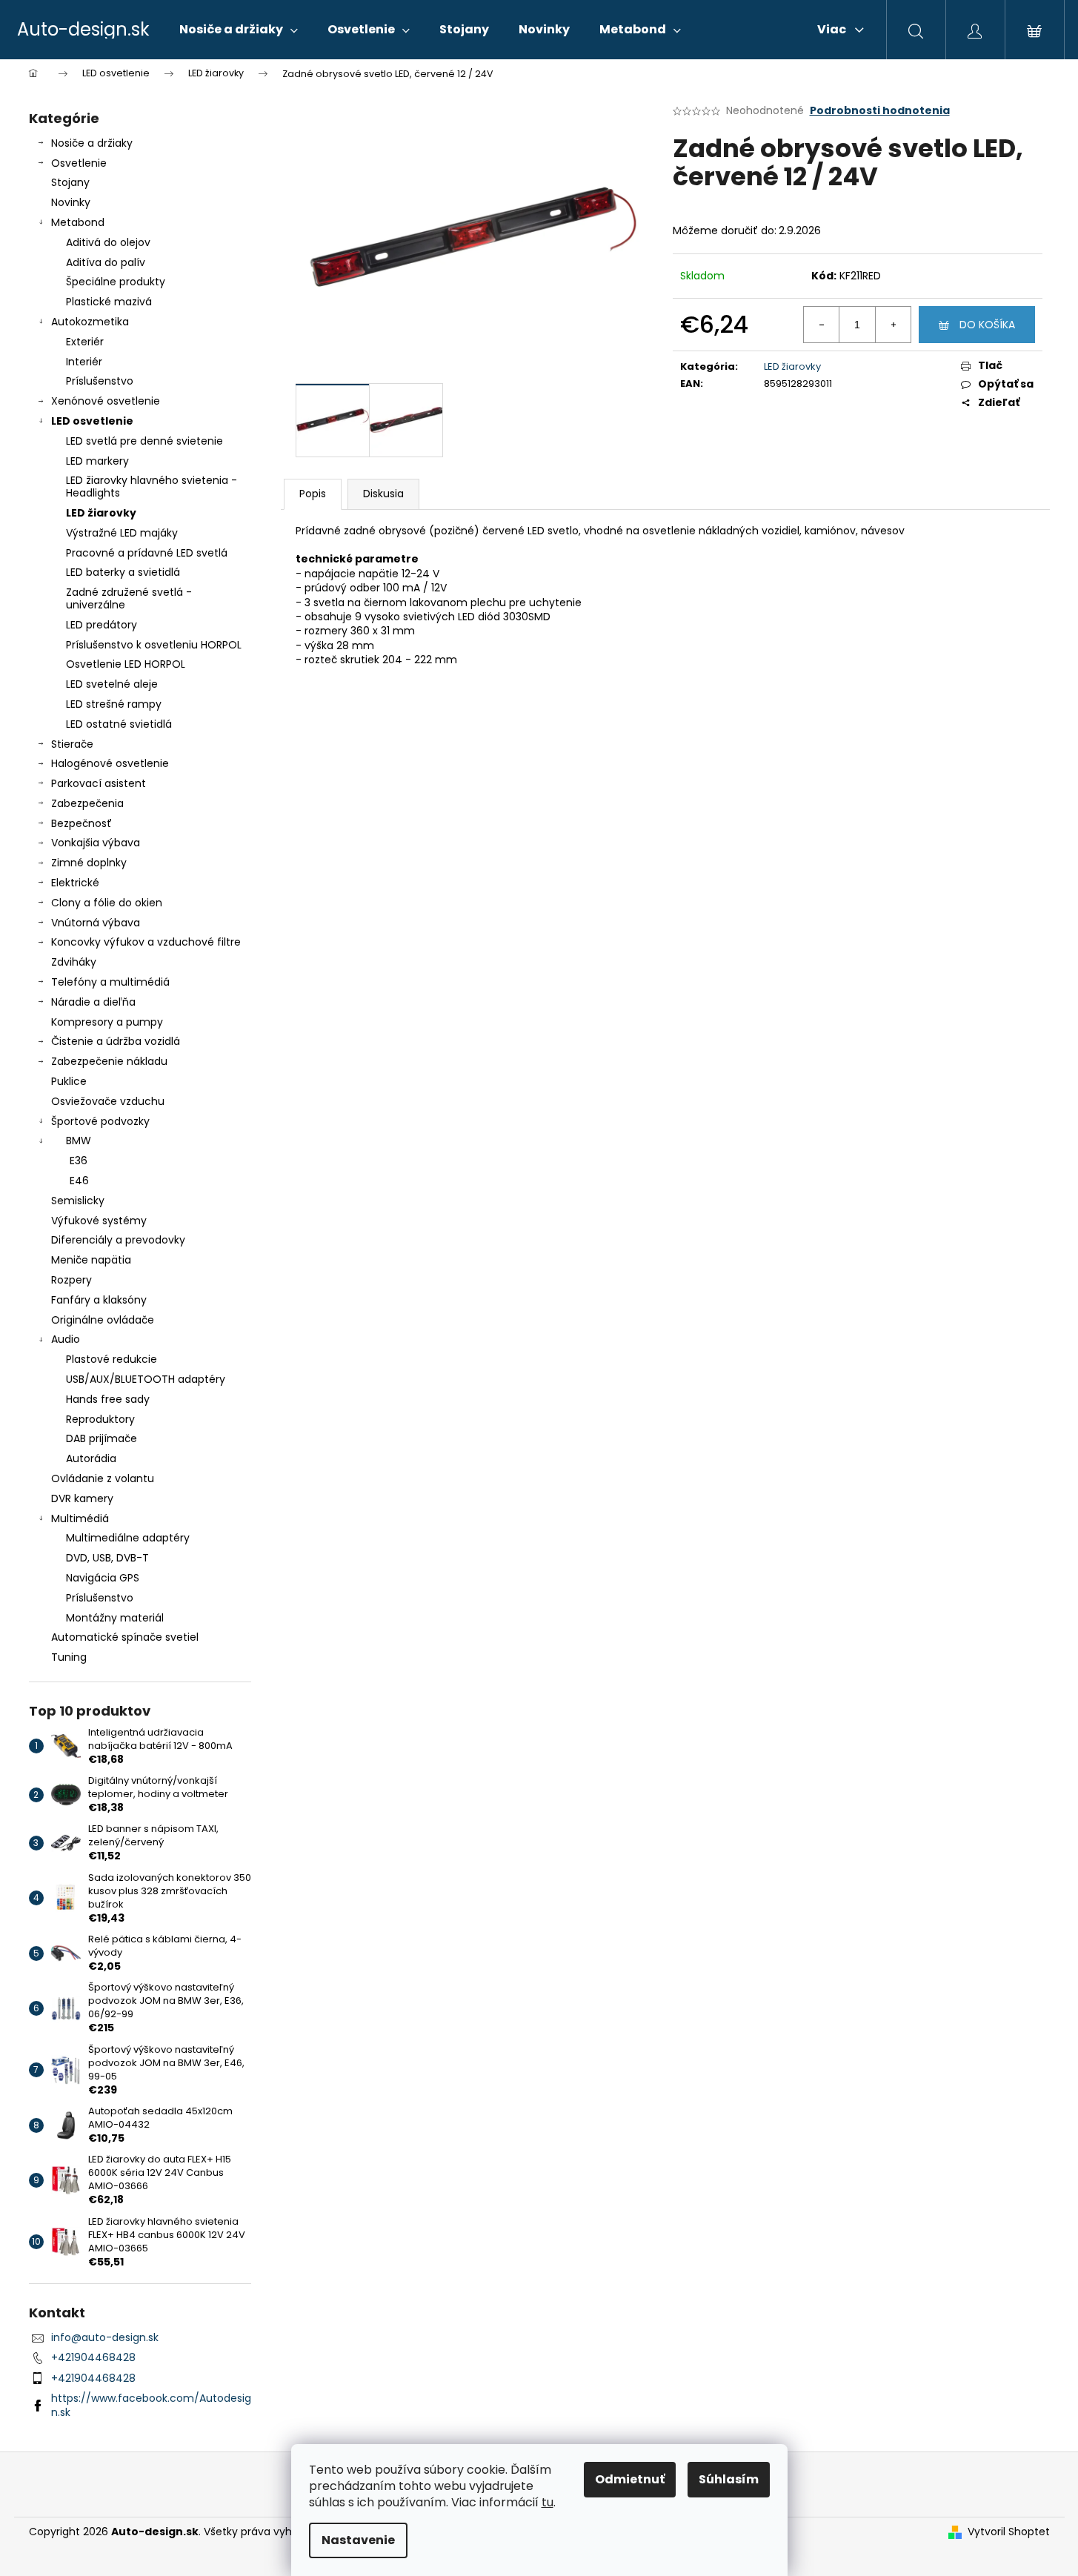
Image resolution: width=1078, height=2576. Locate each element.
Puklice (69, 1081)
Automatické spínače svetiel (125, 1637)
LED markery (97, 461)
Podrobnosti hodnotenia (880, 111)
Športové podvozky (100, 1121)
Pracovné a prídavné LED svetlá (147, 553)
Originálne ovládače (103, 1320)
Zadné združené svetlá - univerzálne (129, 598)
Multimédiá (80, 1518)
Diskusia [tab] (383, 494)
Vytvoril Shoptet (1009, 2532)
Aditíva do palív (106, 262)
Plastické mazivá (109, 302)
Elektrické (75, 883)
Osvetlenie (79, 163)
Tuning (69, 1657)
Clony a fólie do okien (107, 903)
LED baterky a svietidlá (123, 572)
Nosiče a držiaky (92, 143)
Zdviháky (74, 962)
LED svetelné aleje (112, 684)
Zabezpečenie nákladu (109, 1061)
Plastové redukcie (112, 1359)
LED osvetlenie (92, 421)
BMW (79, 1141)
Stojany (70, 182)
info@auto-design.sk (105, 2337)
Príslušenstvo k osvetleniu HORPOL (154, 645)
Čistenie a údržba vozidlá (116, 1041)
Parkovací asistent (99, 783)
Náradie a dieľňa (93, 1002)
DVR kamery (82, 1498)
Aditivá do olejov (108, 242)
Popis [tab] (313, 494)
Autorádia (91, 1458)
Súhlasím (729, 2479)
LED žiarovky (101, 513)
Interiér (84, 362)
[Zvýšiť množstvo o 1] (893, 325)
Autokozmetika (90, 322)
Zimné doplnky (89, 863)
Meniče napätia (91, 1260)
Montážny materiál (115, 1618)
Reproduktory (100, 1419)
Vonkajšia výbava (96, 843)
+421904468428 (93, 2357)
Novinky (71, 202)
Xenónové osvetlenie (106, 401)
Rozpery (71, 1280)
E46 (79, 1181)
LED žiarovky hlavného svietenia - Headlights (152, 487)
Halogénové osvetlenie (110, 763)
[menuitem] (239, 30)
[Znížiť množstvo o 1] (822, 325)
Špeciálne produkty (116, 282)
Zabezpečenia (87, 803)
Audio (66, 1339)
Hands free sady (108, 1399)
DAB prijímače (102, 1438)
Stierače (72, 744)
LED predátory (102, 625)
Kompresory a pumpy (107, 1022)
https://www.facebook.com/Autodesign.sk (151, 2405)
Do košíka (987, 325)
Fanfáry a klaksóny (99, 1300)
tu (548, 2502)
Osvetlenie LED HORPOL (126, 664)
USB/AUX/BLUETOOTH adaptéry (146, 1379)
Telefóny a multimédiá (110, 982)
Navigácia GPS (103, 1578)
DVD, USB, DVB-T (107, 1558)
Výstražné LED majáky (122, 533)
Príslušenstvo (100, 381)
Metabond (78, 222)
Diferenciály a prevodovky (118, 1240)
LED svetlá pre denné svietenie (144, 441)
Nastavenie (358, 2540)
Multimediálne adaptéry (128, 1538)
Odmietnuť (630, 2479)
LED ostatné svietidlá (119, 724)
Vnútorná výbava (96, 923)
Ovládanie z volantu (103, 1478)
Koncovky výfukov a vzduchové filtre (146, 942)
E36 (79, 1161)
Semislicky (78, 1201)
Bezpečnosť (81, 823)
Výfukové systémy (99, 1221)
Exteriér (85, 342)
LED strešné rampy (114, 704)
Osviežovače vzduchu (108, 1101)
